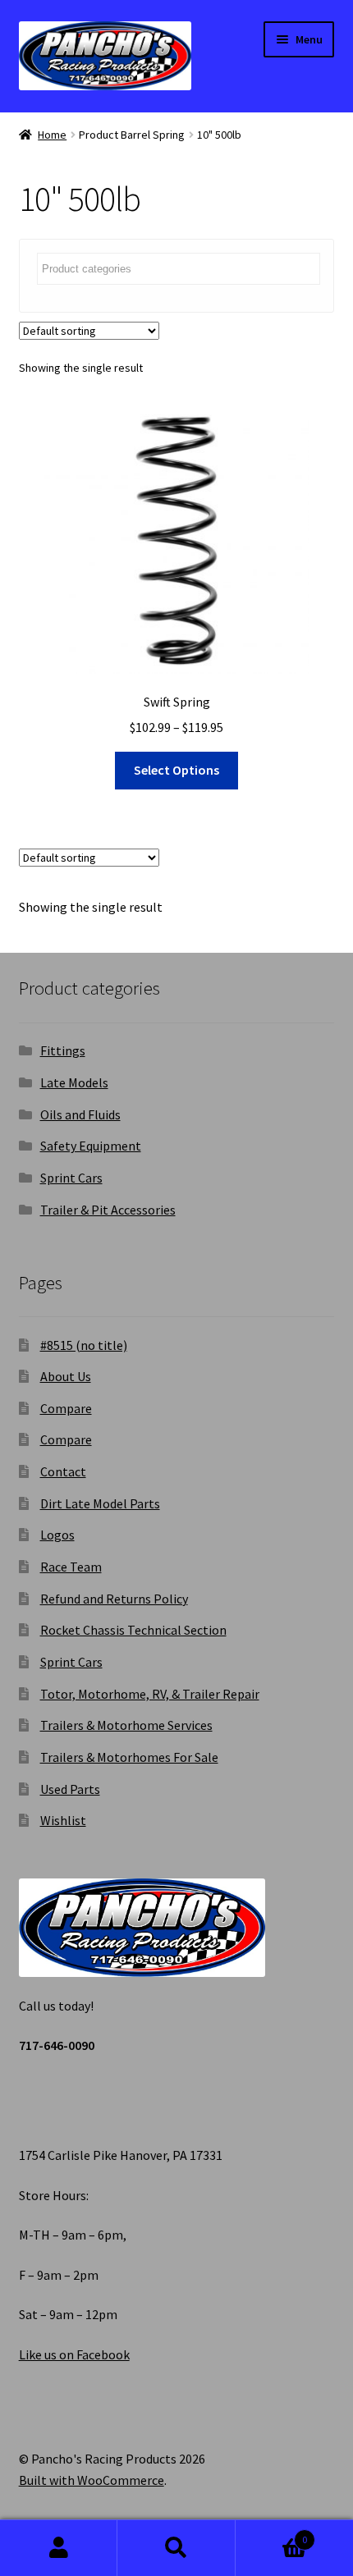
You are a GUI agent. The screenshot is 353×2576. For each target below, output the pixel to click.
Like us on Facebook (74, 2354)
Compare (66, 1408)
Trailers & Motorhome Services (126, 1725)
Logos (57, 1535)
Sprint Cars (71, 1178)
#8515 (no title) (84, 1345)
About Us (66, 1376)
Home (52, 135)
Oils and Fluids (80, 1114)
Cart (272, 2534)
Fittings (63, 1050)
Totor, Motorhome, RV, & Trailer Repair (150, 1694)
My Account (59, 2548)
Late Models (74, 1082)
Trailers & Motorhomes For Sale (129, 1757)
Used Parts (70, 1789)
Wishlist (63, 1820)
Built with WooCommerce (92, 2480)
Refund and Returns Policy (114, 1599)
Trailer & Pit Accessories (108, 1210)
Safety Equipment (91, 1146)
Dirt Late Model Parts (100, 1503)
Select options (176, 770)
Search (176, 2548)
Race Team (71, 1567)
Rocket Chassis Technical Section (133, 1630)
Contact (63, 1471)
